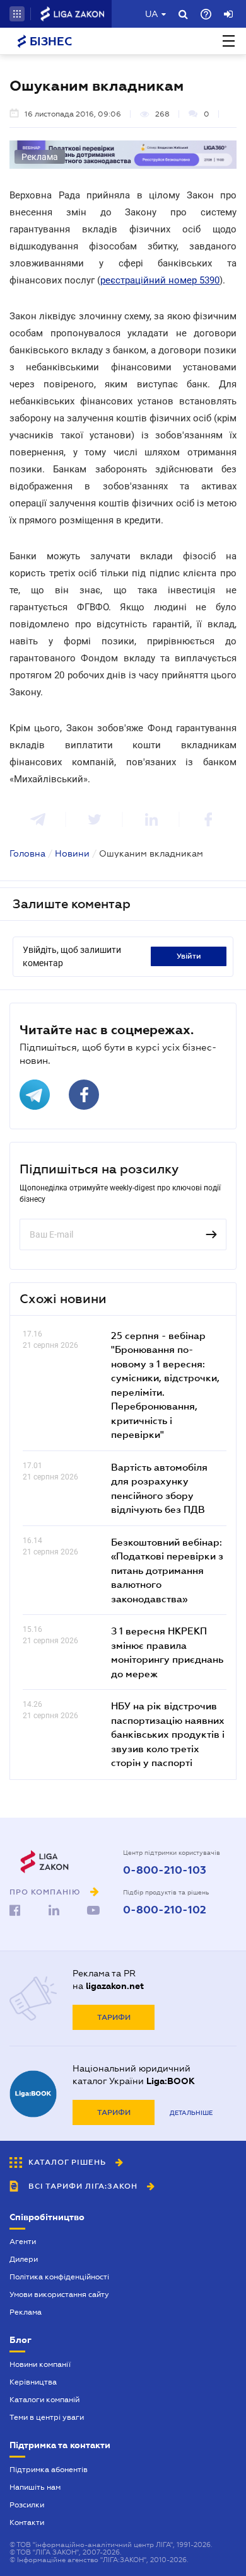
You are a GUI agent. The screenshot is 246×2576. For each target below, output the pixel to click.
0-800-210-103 (165, 1871)
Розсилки (27, 2505)
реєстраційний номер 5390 (160, 280)
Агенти (23, 2242)
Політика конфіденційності (59, 2277)
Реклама (26, 2312)
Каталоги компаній (44, 2400)
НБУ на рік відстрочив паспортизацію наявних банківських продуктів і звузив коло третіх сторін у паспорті (168, 1734)
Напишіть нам (35, 2487)
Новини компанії (40, 2364)
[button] (17, 14)
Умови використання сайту (59, 2294)
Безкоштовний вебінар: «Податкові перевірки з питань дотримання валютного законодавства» (167, 1570)
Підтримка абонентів (49, 2470)
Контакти (27, 2522)
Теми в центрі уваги (47, 2417)
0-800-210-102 (165, 1910)
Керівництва (33, 2382)
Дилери (24, 2259)
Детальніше (191, 2113)
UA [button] (152, 14)
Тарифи (114, 2017)
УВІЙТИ (189, 956)
